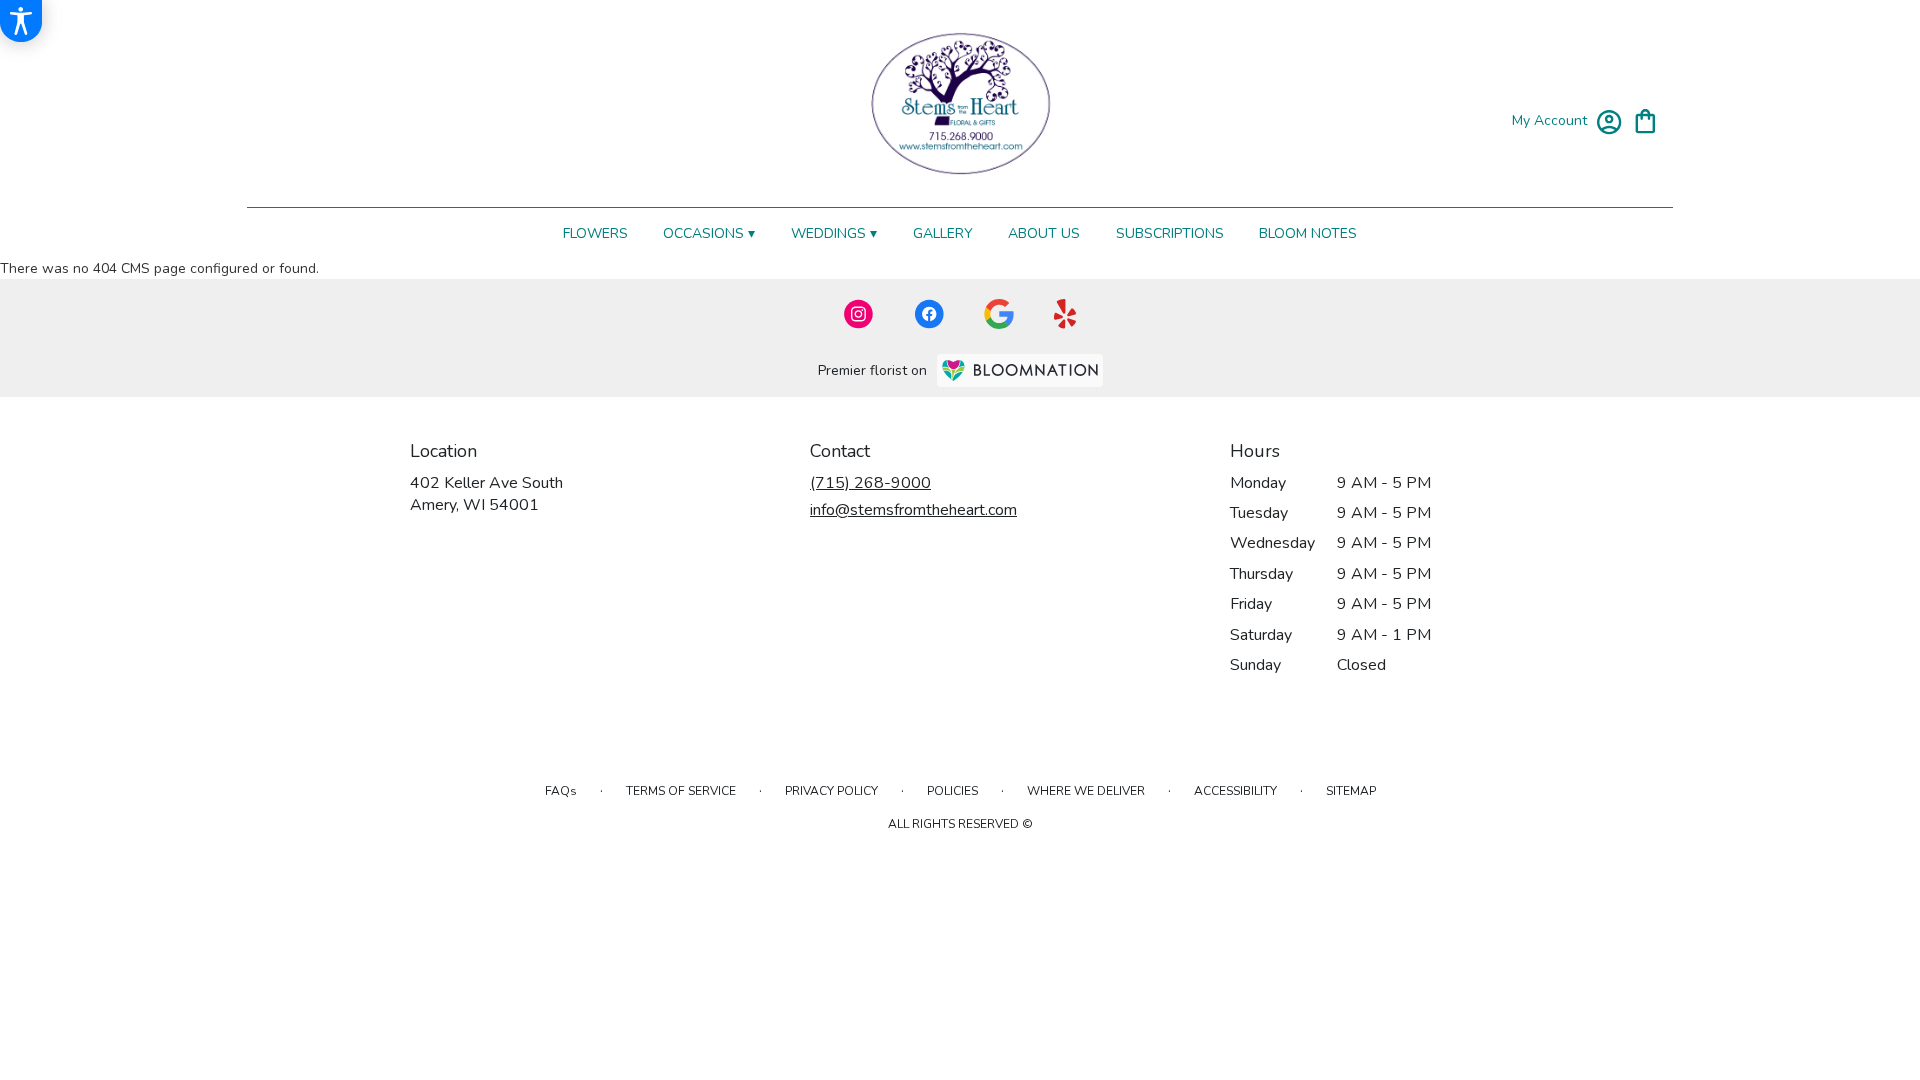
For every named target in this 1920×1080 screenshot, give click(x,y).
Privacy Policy (831, 791)
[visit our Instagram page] (859, 314)
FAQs (561, 791)
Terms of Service (681, 791)
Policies (952, 791)
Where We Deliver (1086, 791)
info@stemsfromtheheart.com (913, 510)
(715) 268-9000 (870, 483)
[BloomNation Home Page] (1020, 370)
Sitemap (1351, 791)
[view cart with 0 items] (1645, 119)
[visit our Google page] (999, 314)
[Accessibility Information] (21, 21)
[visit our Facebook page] (929, 314)
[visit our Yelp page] (1065, 314)
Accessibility (1235, 791)
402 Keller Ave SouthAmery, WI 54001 (486, 494)
